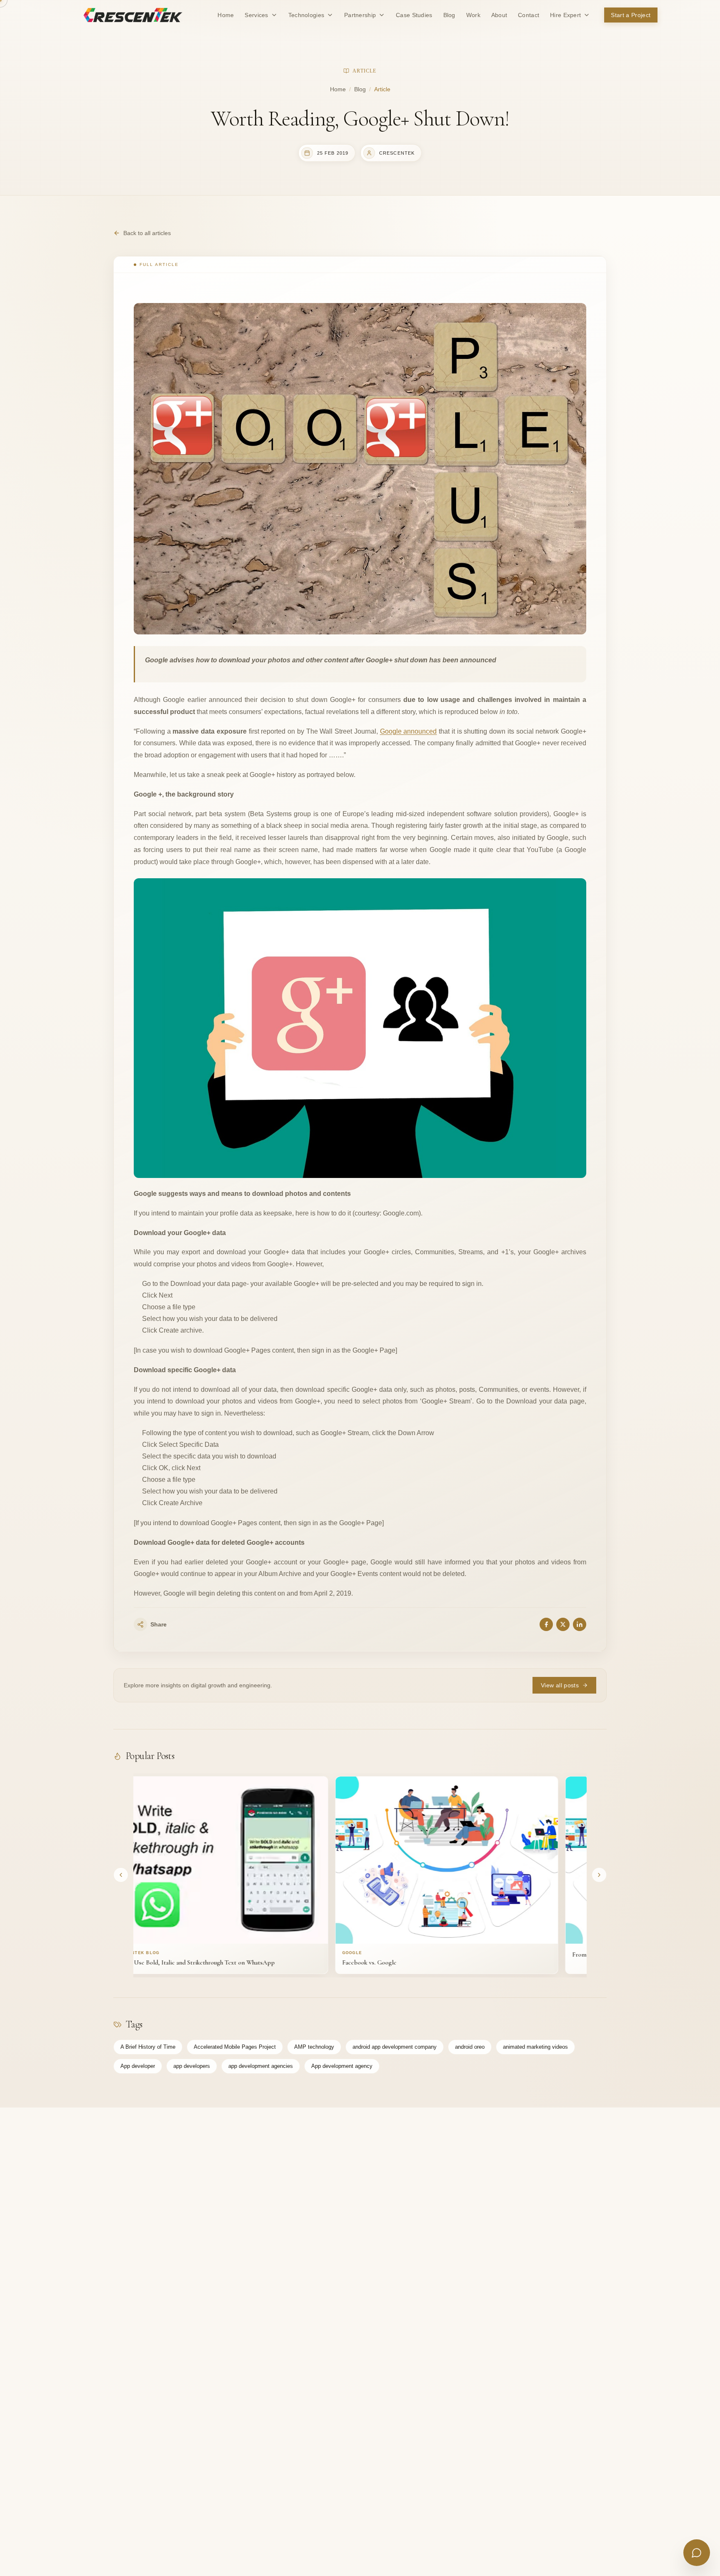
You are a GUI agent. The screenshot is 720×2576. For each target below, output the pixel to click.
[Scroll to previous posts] (121, 1875)
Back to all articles (147, 233)
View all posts (560, 1685)
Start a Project (631, 15)
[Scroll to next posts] (599, 1875)
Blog (360, 89)
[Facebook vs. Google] (362, 1860)
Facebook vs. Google (284, 1962)
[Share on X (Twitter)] (563, 1624)
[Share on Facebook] (546, 1624)
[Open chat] (697, 2553)
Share (159, 1624)
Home (338, 89)
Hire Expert (565, 15)
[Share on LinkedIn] (580, 1624)
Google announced (409, 731)
